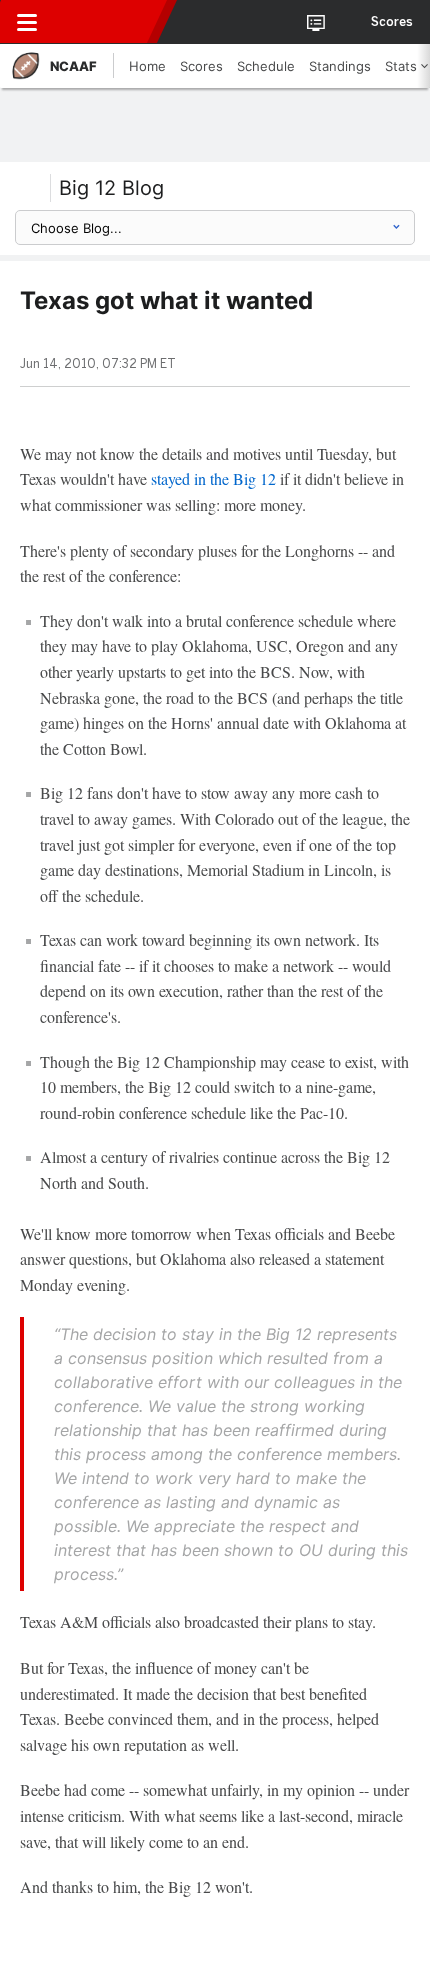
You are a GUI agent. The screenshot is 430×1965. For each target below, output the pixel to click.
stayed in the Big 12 (213, 478)
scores (392, 22)
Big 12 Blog (111, 188)
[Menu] (27, 22)
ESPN (107, 22)
